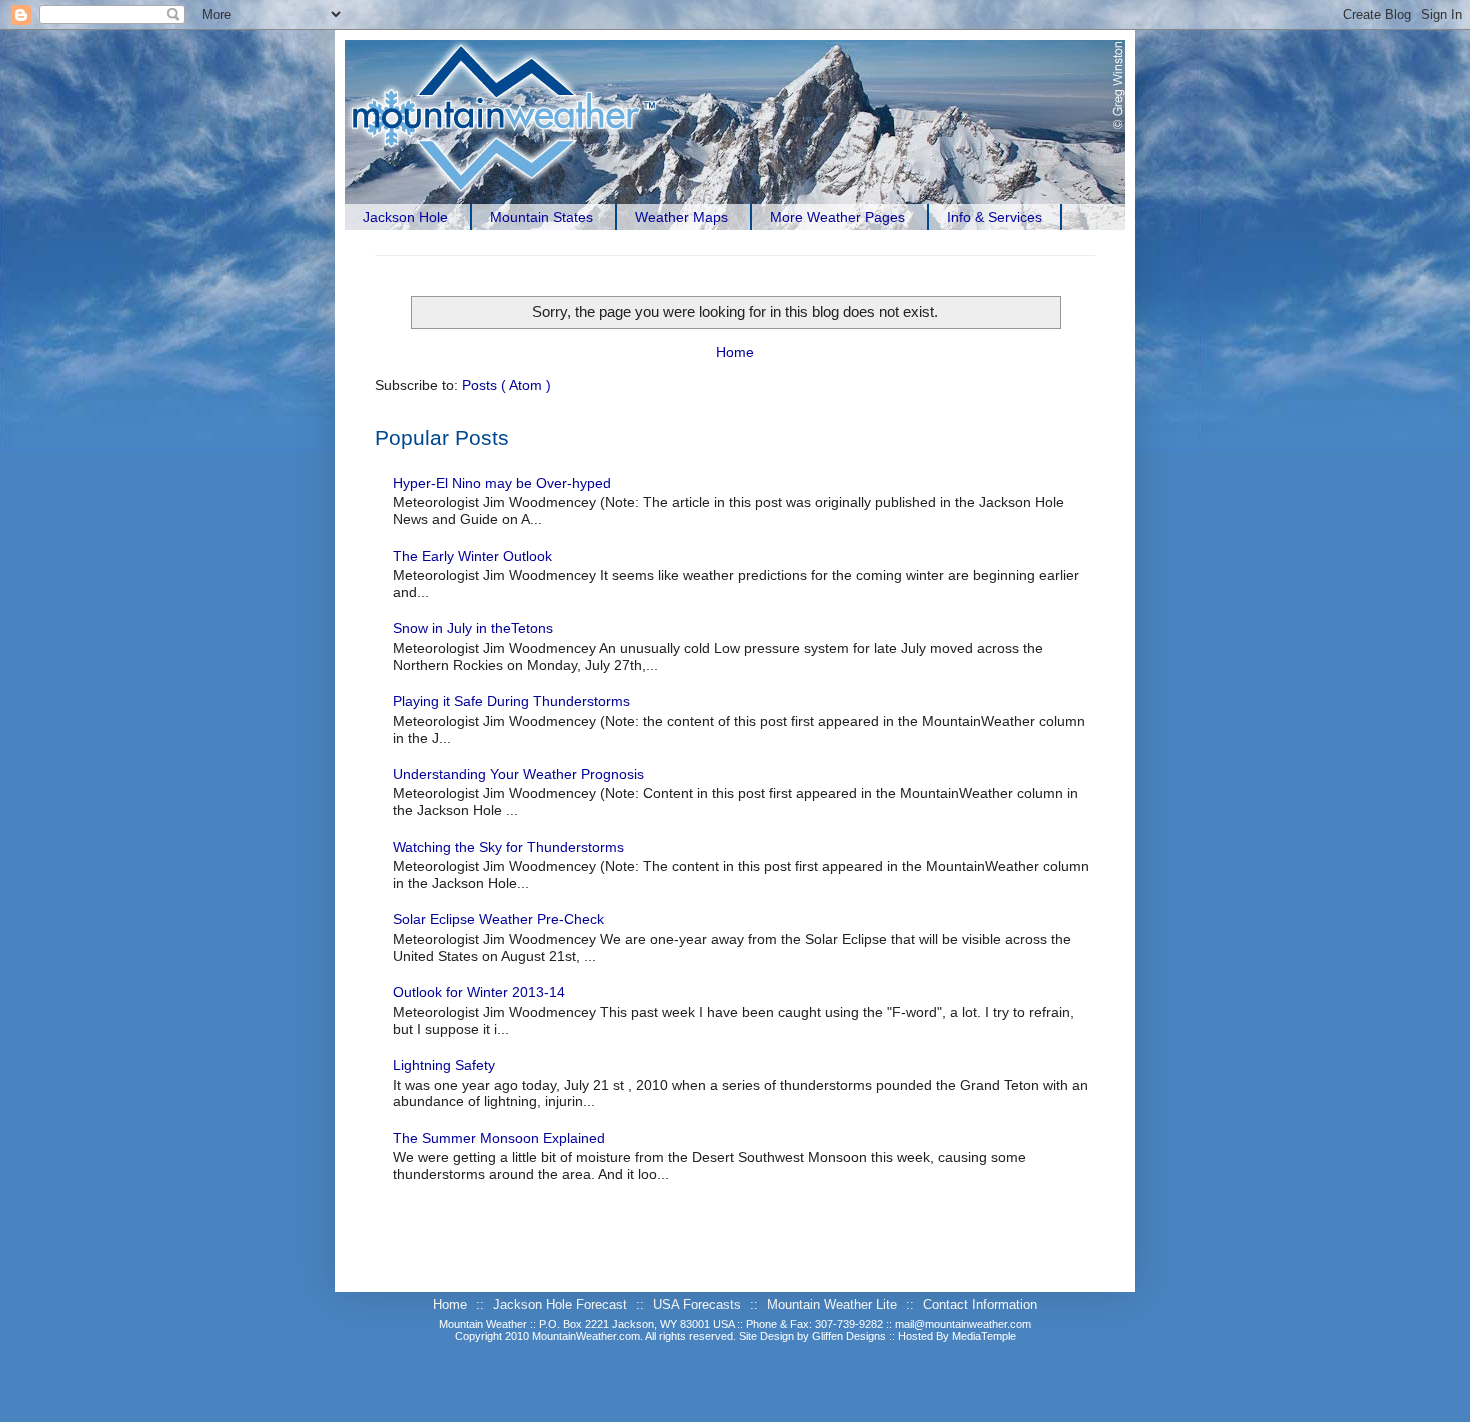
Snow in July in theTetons (473, 628)
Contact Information (980, 1305)
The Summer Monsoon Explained (499, 1138)
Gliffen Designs (850, 1336)
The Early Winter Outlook (472, 556)
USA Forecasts (699, 1305)
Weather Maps (681, 217)
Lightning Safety (444, 1065)
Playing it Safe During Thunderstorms (511, 701)
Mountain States (541, 217)
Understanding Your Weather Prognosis (518, 774)
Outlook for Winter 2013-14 (479, 992)
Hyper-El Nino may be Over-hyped (502, 483)
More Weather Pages (837, 217)
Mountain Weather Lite (834, 1305)
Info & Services (994, 217)
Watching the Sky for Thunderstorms (508, 847)
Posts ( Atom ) (506, 385)
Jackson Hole (405, 217)
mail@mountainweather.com (963, 1324)
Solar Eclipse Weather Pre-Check (498, 919)
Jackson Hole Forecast (562, 1305)
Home (735, 352)
